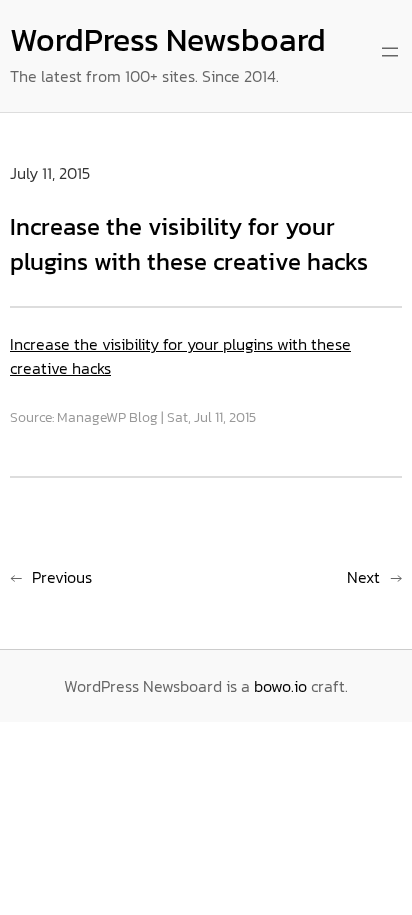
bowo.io (280, 686)
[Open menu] (390, 52)
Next (363, 577)
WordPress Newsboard (168, 40)
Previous (62, 577)
